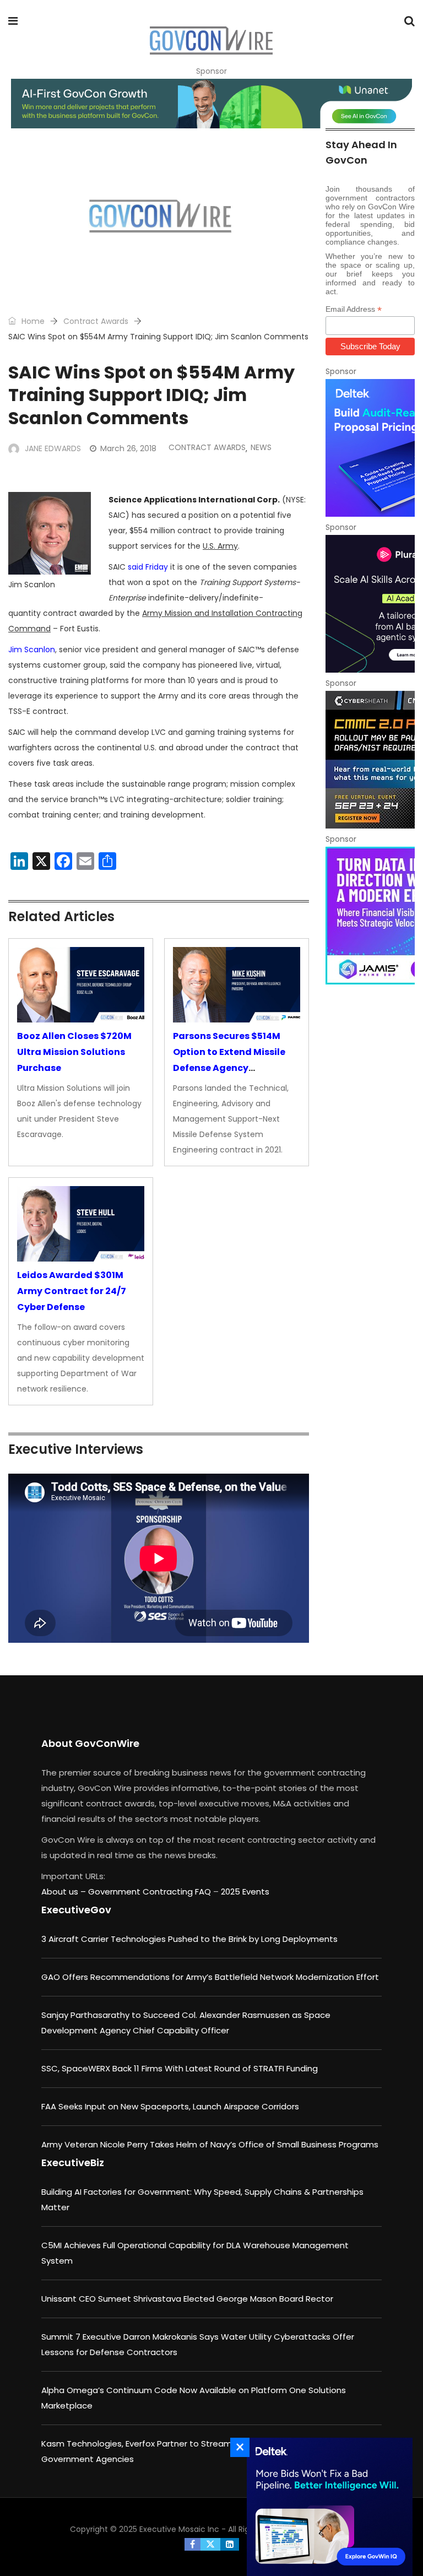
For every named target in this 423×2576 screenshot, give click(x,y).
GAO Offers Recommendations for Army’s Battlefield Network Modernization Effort (210, 1977)
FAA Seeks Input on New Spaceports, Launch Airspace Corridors (170, 2106)
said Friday (148, 567)
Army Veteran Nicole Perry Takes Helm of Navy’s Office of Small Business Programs (210, 2144)
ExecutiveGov (76, 1910)
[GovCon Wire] (211, 41)
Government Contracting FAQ (151, 1892)
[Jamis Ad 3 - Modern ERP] (370, 916)
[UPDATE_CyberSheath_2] (370, 760)
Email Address (354, 309)
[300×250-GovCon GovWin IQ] (327, 2507)
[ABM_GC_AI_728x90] (211, 104)
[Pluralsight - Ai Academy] (370, 604)
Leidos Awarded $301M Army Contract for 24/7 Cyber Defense (72, 1291)
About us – (65, 1892)
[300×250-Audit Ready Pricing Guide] (370, 448)
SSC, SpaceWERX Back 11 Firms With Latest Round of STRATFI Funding (180, 2068)
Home (32, 321)
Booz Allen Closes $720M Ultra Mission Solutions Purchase (74, 1052)
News (261, 447)
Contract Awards (96, 321)
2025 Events (245, 1892)
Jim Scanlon (32, 650)
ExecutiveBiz (73, 2163)
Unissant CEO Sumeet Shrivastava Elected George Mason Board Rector (187, 2299)
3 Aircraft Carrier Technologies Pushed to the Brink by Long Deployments (189, 1939)
